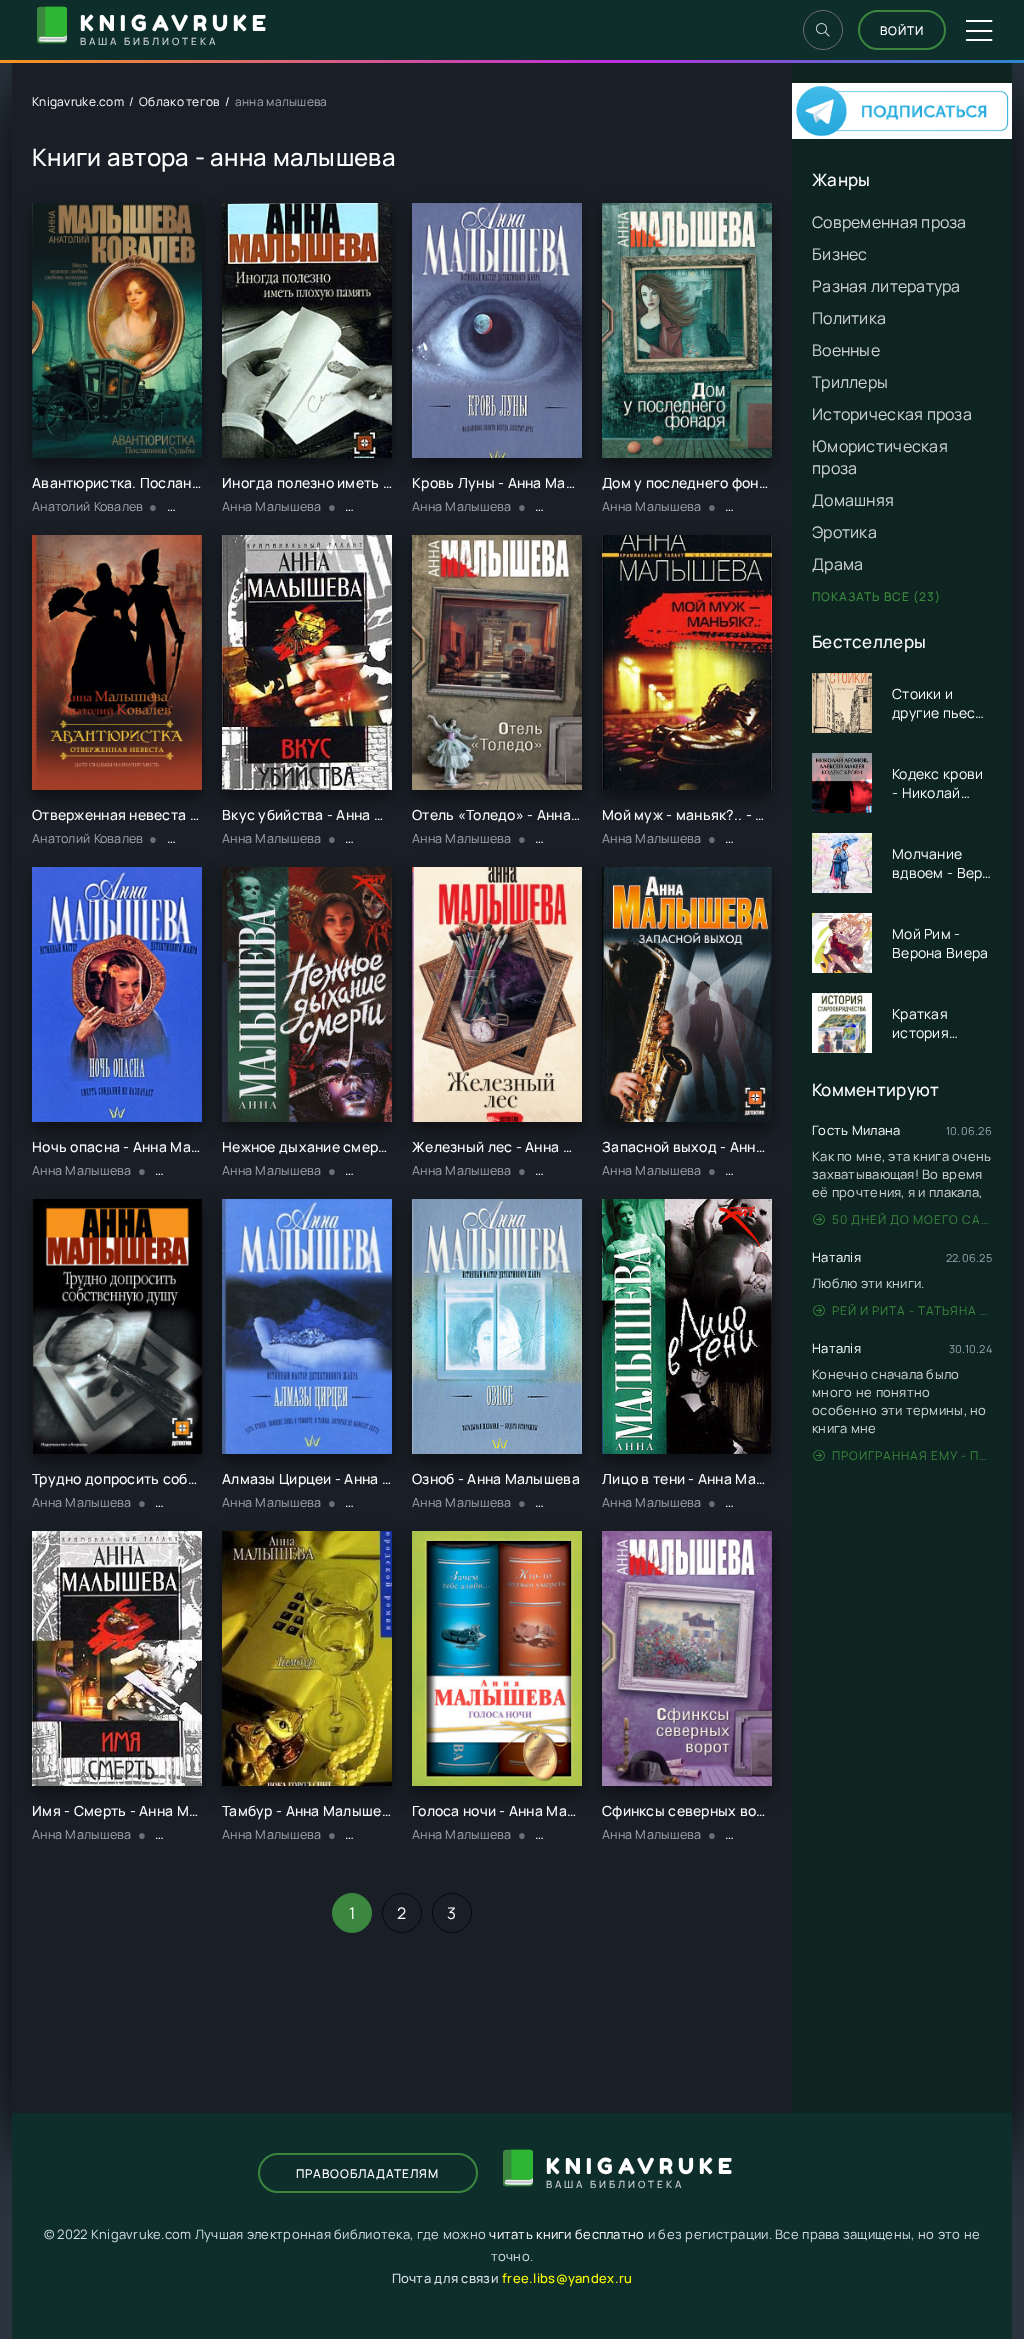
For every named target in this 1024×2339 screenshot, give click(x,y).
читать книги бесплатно (566, 2234)
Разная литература (886, 286)
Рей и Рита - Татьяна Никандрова (912, 1310)
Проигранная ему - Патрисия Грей (912, 1455)
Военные (846, 350)
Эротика (844, 532)
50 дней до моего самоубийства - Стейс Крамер (912, 1219)
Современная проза (889, 222)
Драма (837, 564)
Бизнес (840, 254)
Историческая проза (892, 414)
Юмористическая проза (880, 457)
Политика (849, 318)
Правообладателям (367, 2173)
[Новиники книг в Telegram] (902, 133)
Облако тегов (179, 101)
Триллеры (850, 382)
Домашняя (853, 500)
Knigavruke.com (78, 101)
